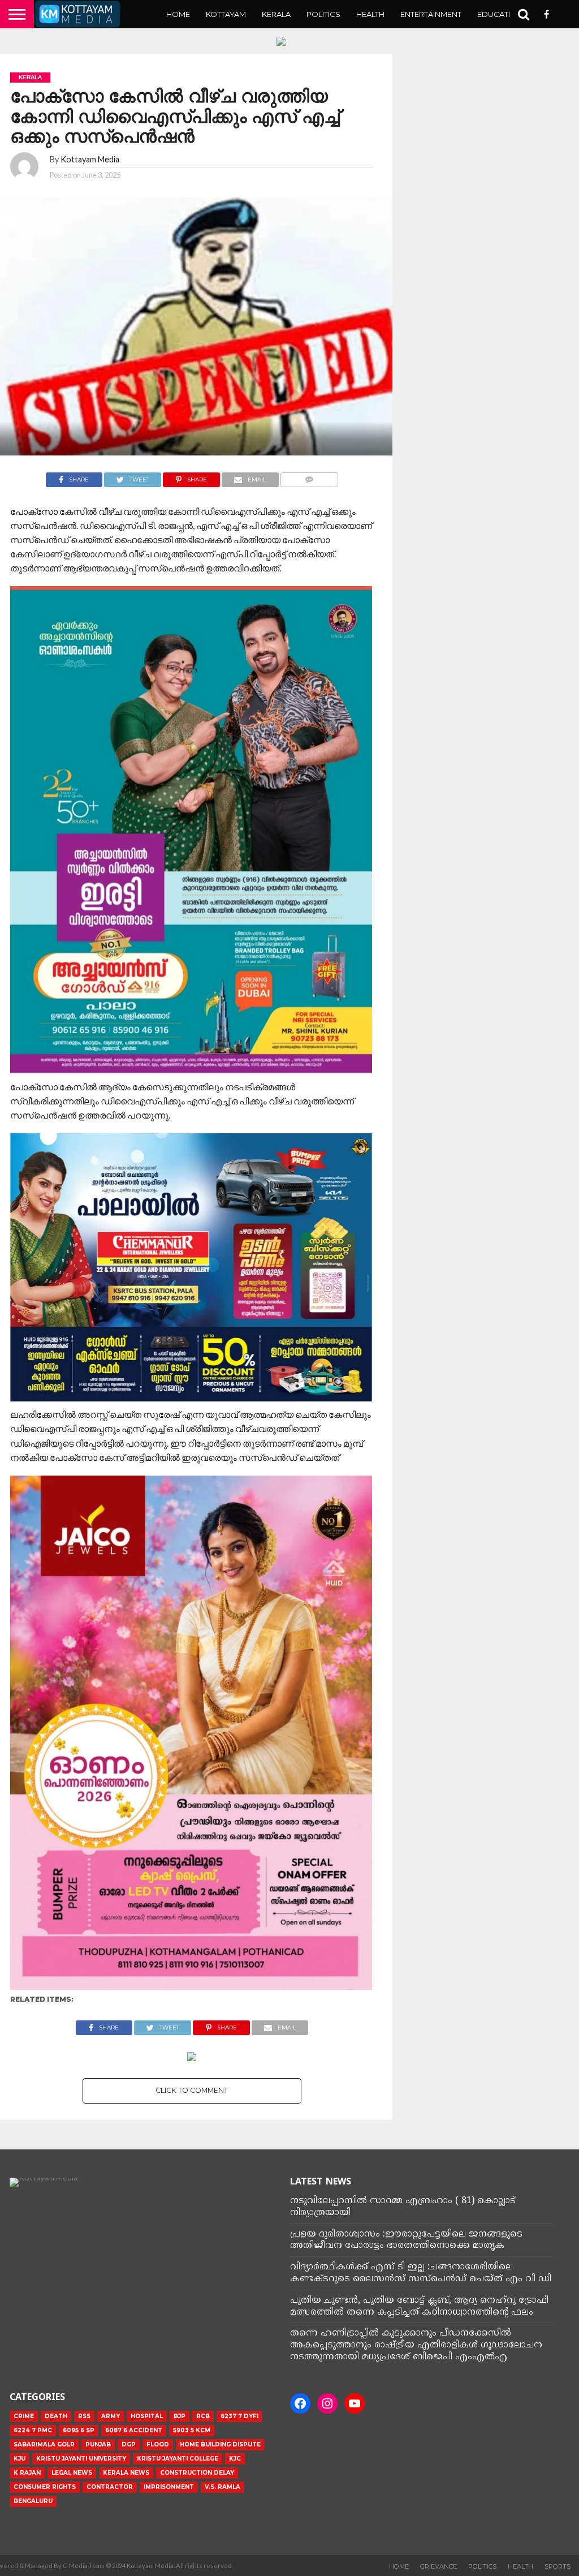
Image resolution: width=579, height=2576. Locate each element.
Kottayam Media (90, 159)
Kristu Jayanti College (178, 2459)
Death (56, 2416)
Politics (323, 14)
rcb (203, 2416)
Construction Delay (197, 2473)
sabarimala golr (44, 2444)
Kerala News (126, 2473)
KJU (20, 2459)
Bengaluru (33, 2501)
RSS (84, 2416)
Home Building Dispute (220, 2444)
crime (24, 2416)
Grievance (438, 2566)
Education (500, 14)
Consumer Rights (45, 2487)
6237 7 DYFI (239, 2416)
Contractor (110, 2487)
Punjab (98, 2444)
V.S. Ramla (222, 2487)
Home (178, 14)
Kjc (235, 2459)
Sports (558, 2566)
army (111, 2416)
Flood (158, 2444)
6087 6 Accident (134, 2430)
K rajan (27, 2473)
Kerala (276, 14)
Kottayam (226, 14)
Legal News (72, 2473)
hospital (147, 2416)
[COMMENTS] (310, 477)
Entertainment (431, 14)
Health (370, 14)
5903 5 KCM (192, 2430)
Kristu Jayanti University (81, 2459)
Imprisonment (169, 2487)
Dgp (129, 2444)
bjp (180, 2416)
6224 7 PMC (33, 2430)
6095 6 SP (79, 2430)
